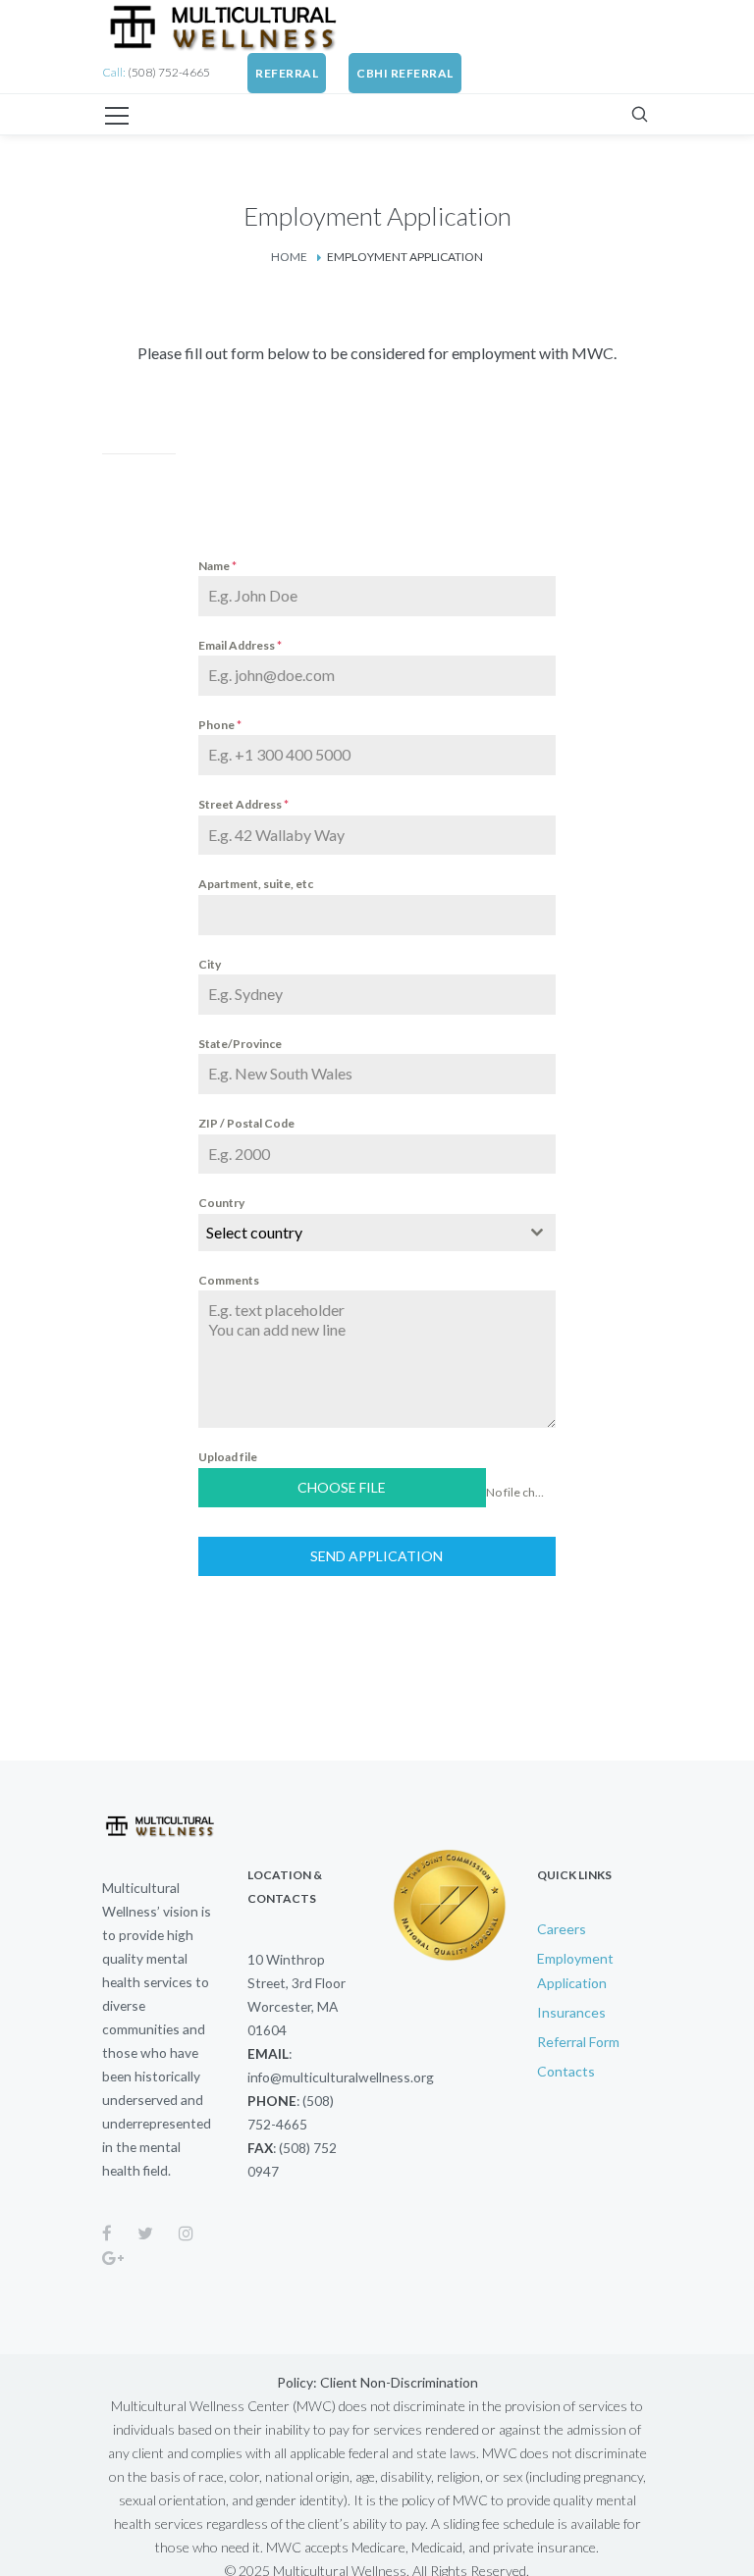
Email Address (240, 645)
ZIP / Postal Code (246, 1123)
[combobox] (377, 1233)
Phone (220, 725)
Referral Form (578, 2042)
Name (217, 566)
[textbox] (358, 1233)
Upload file (228, 1457)
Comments (229, 1280)
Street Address (243, 804)
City (210, 964)
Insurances (571, 2012)
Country (221, 1203)
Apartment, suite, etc (256, 884)
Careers (562, 1929)
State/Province (240, 1044)
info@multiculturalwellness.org (341, 2077)
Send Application (377, 1556)
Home (289, 257)
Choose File (342, 1487)
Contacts (566, 2071)
